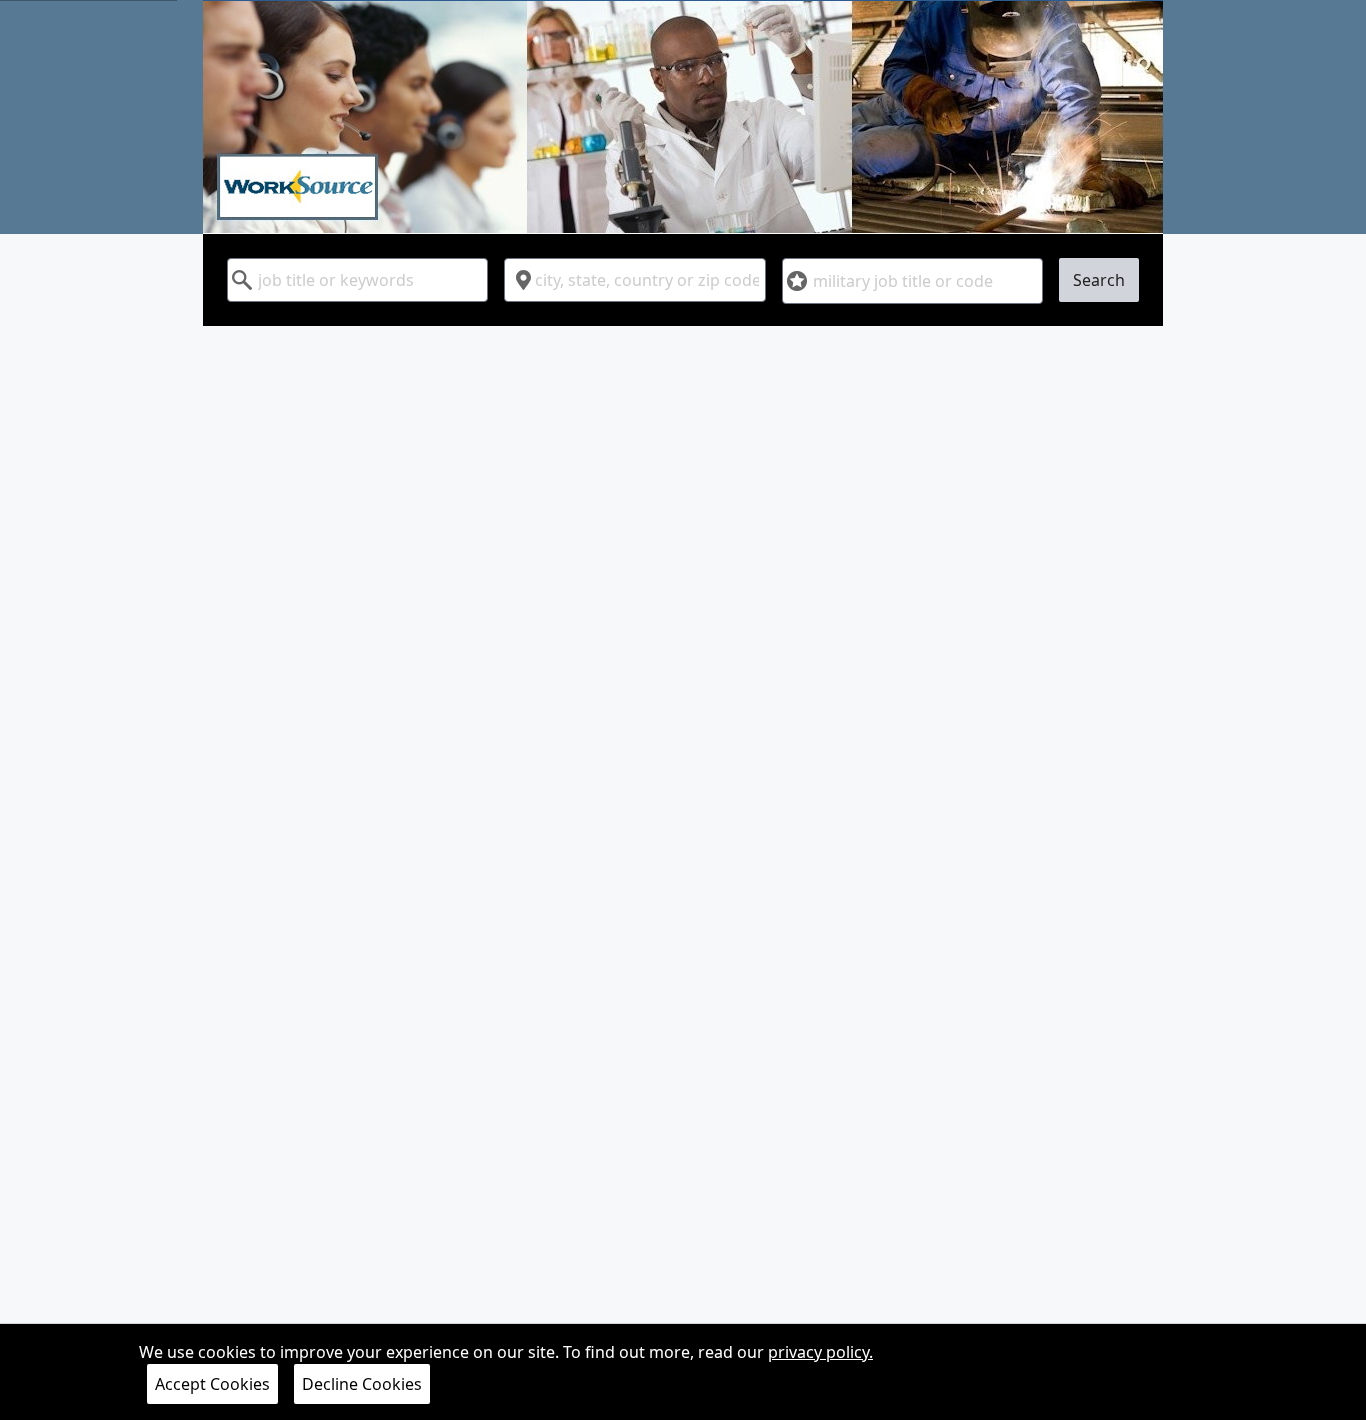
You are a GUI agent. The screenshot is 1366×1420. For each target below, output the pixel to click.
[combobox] (357, 280)
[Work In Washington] (683, 117)
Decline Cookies (362, 1384)
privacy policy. (820, 1352)
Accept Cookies (212, 1384)
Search (1099, 280)
